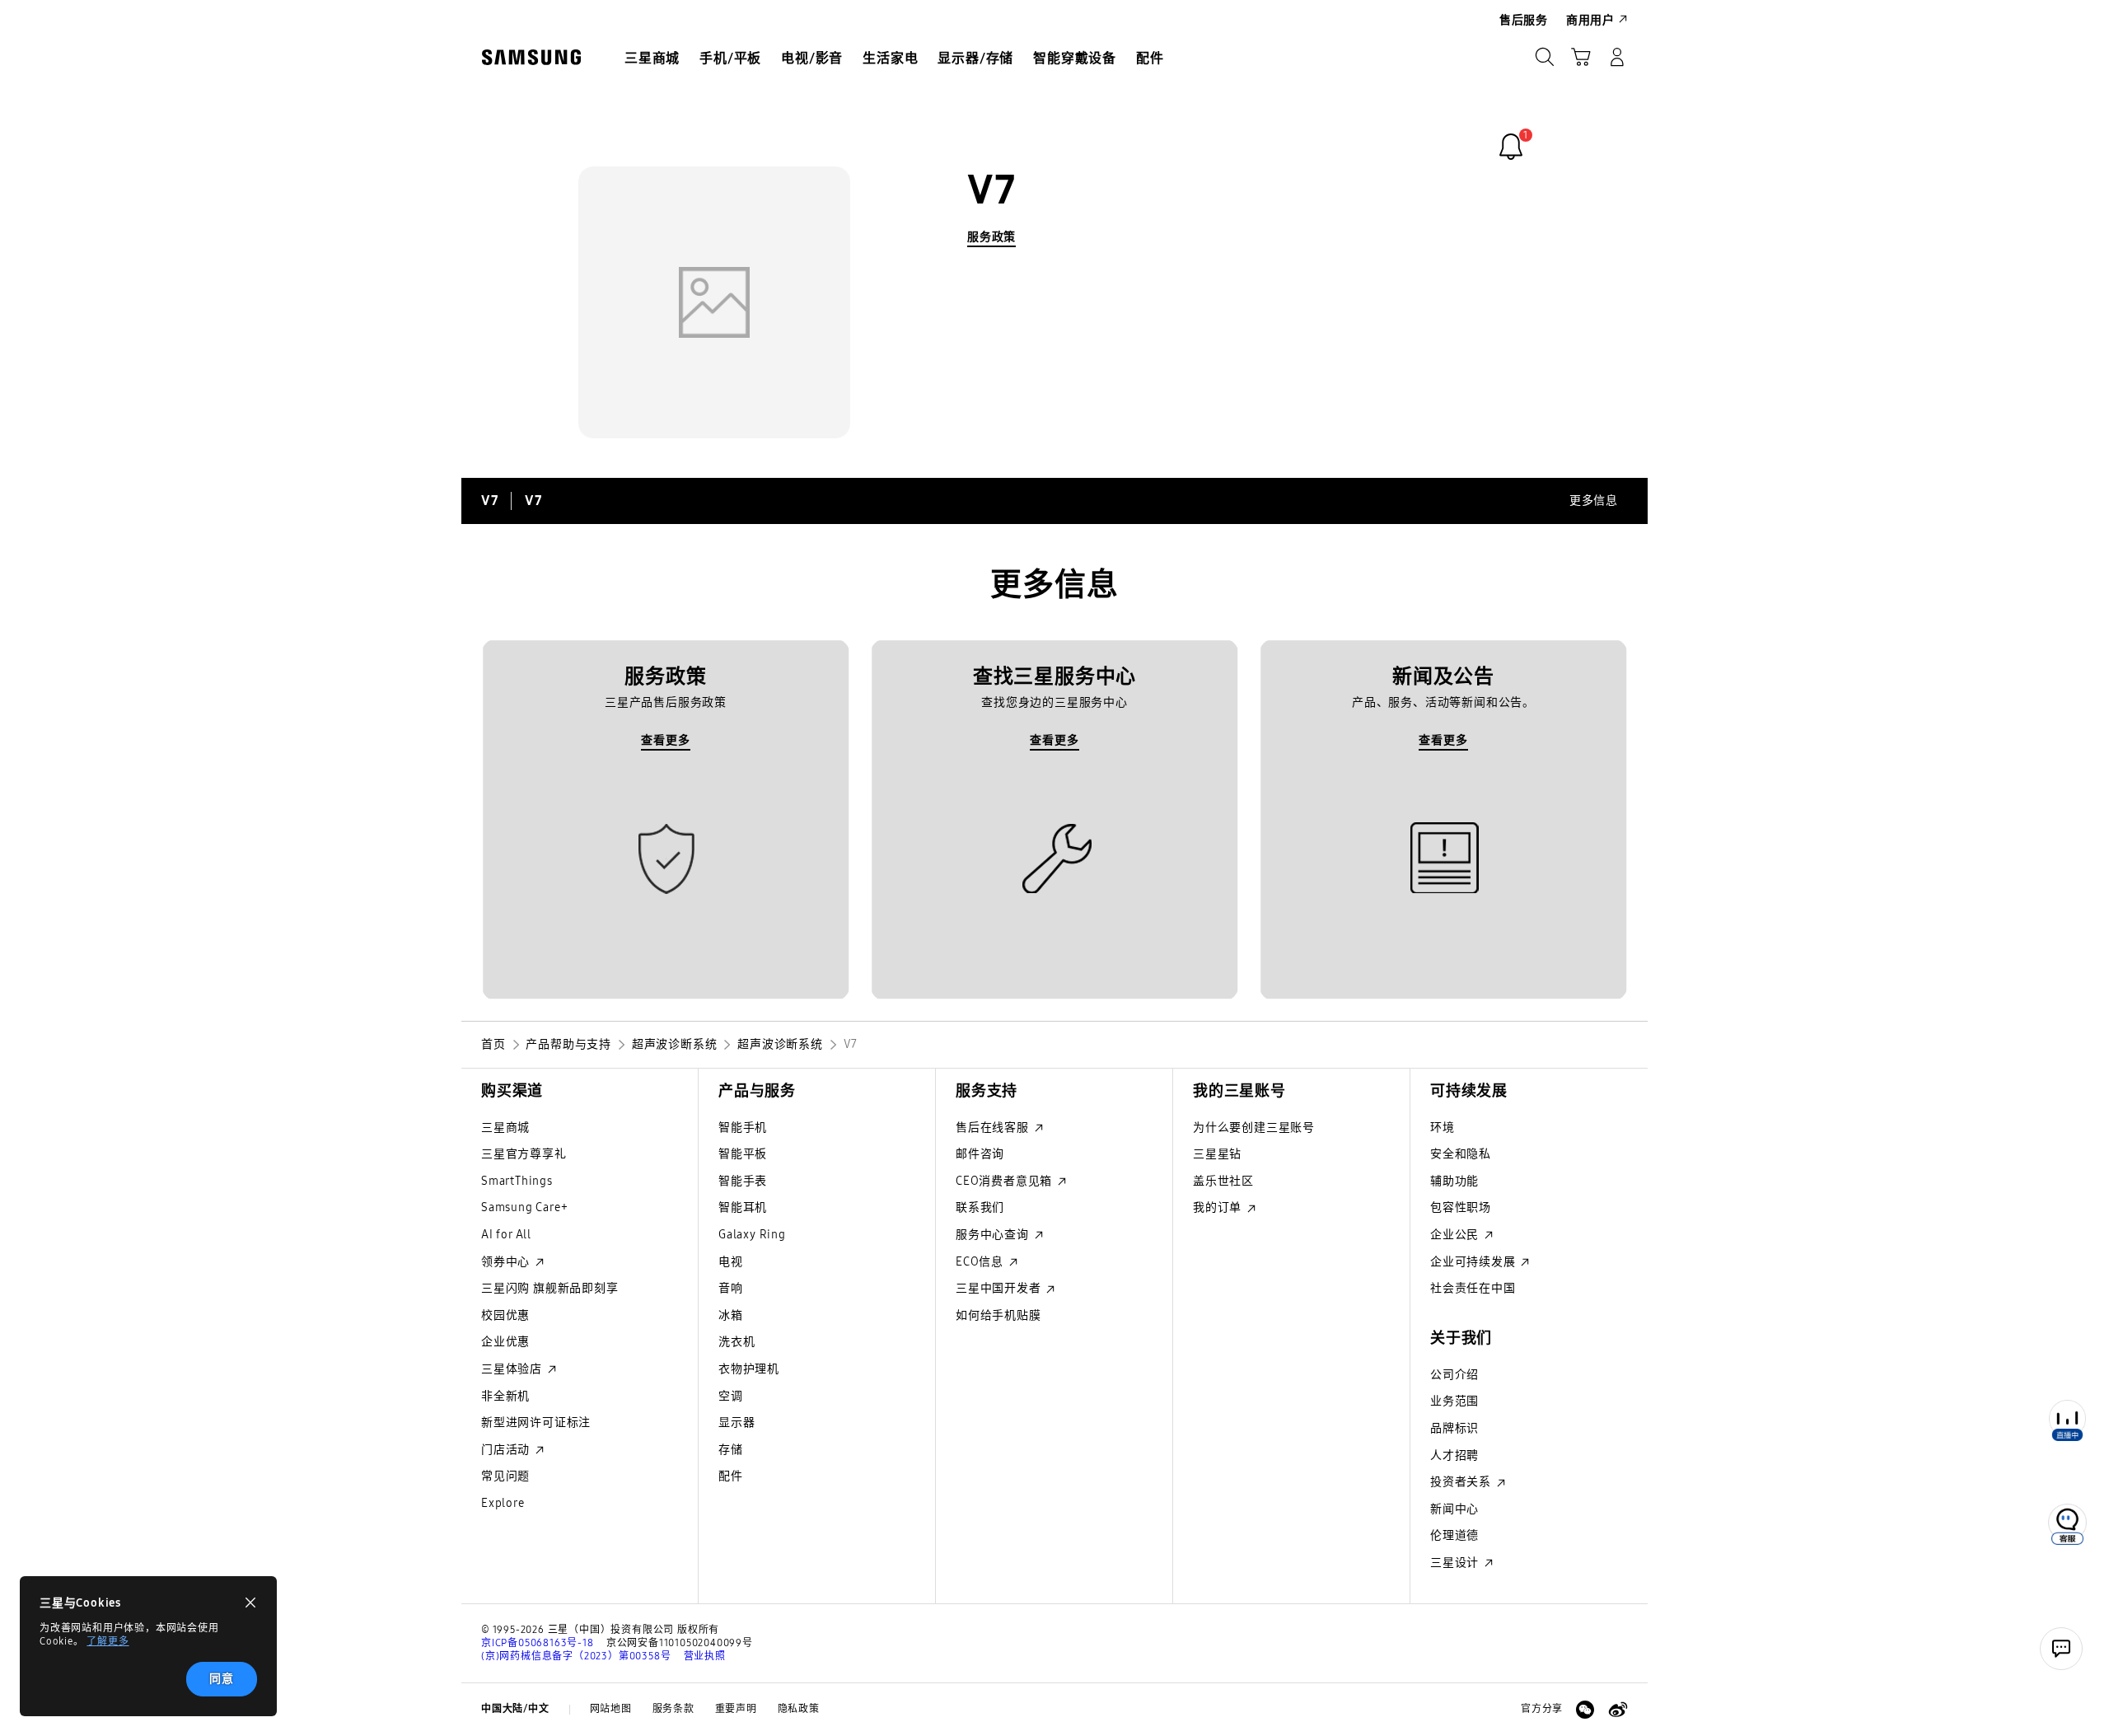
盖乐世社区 (1223, 1181)
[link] (1511, 147)
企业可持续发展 (1474, 1262)
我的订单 (1219, 1207)
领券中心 (507, 1262)
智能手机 (743, 1128)
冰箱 (731, 1315)
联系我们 (980, 1207)
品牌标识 (1454, 1428)
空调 (731, 1396)
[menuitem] (652, 58)
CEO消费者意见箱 (1005, 1181)
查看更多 (665, 740)
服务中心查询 (994, 1235)
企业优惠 (505, 1342)
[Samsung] (531, 57)
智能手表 (743, 1181)
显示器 (737, 1422)
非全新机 (505, 1396)
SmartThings (517, 1181)
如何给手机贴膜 (998, 1315)
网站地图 (611, 1709)
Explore (503, 1503)
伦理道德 (1454, 1535)
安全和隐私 (1461, 1154)
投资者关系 (1462, 1482)
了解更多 (108, 1641)
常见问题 (505, 1476)
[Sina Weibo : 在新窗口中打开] (1618, 1710)
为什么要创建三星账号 (1254, 1128)
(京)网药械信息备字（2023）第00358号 (576, 1656)
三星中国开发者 (1000, 1288)
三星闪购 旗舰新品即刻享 (550, 1288)
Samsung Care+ (524, 1207)
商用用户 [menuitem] (1590, 20)
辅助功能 (1454, 1181)
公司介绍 (1454, 1375)
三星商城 (505, 1128)
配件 (731, 1476)
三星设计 (1456, 1563)
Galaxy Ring (752, 1235)
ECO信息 (981, 1262)
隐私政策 (799, 1709)
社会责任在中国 (1473, 1288)
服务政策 (991, 237)
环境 (1443, 1128)
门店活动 (507, 1450)
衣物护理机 (749, 1369)
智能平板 (743, 1154)
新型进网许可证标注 (536, 1422)
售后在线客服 (994, 1128)
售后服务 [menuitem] (1524, 20)
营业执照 (705, 1656)
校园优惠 (505, 1315)
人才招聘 (1454, 1455)
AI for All (506, 1235)
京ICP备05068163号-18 (538, 1643)
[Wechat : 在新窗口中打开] (1585, 1710)
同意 (222, 1679)
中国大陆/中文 (515, 1709)
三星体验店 (513, 1369)
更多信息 (1594, 501)
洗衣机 (737, 1342)
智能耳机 (743, 1207)
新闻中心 (1454, 1509)
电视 (731, 1262)
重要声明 (736, 1709)
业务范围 (1454, 1401)
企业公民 (1456, 1235)
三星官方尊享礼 (524, 1154)
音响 (731, 1288)
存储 (731, 1450)
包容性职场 (1461, 1207)
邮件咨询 (980, 1154)
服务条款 (673, 1709)
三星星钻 (1217, 1154)
